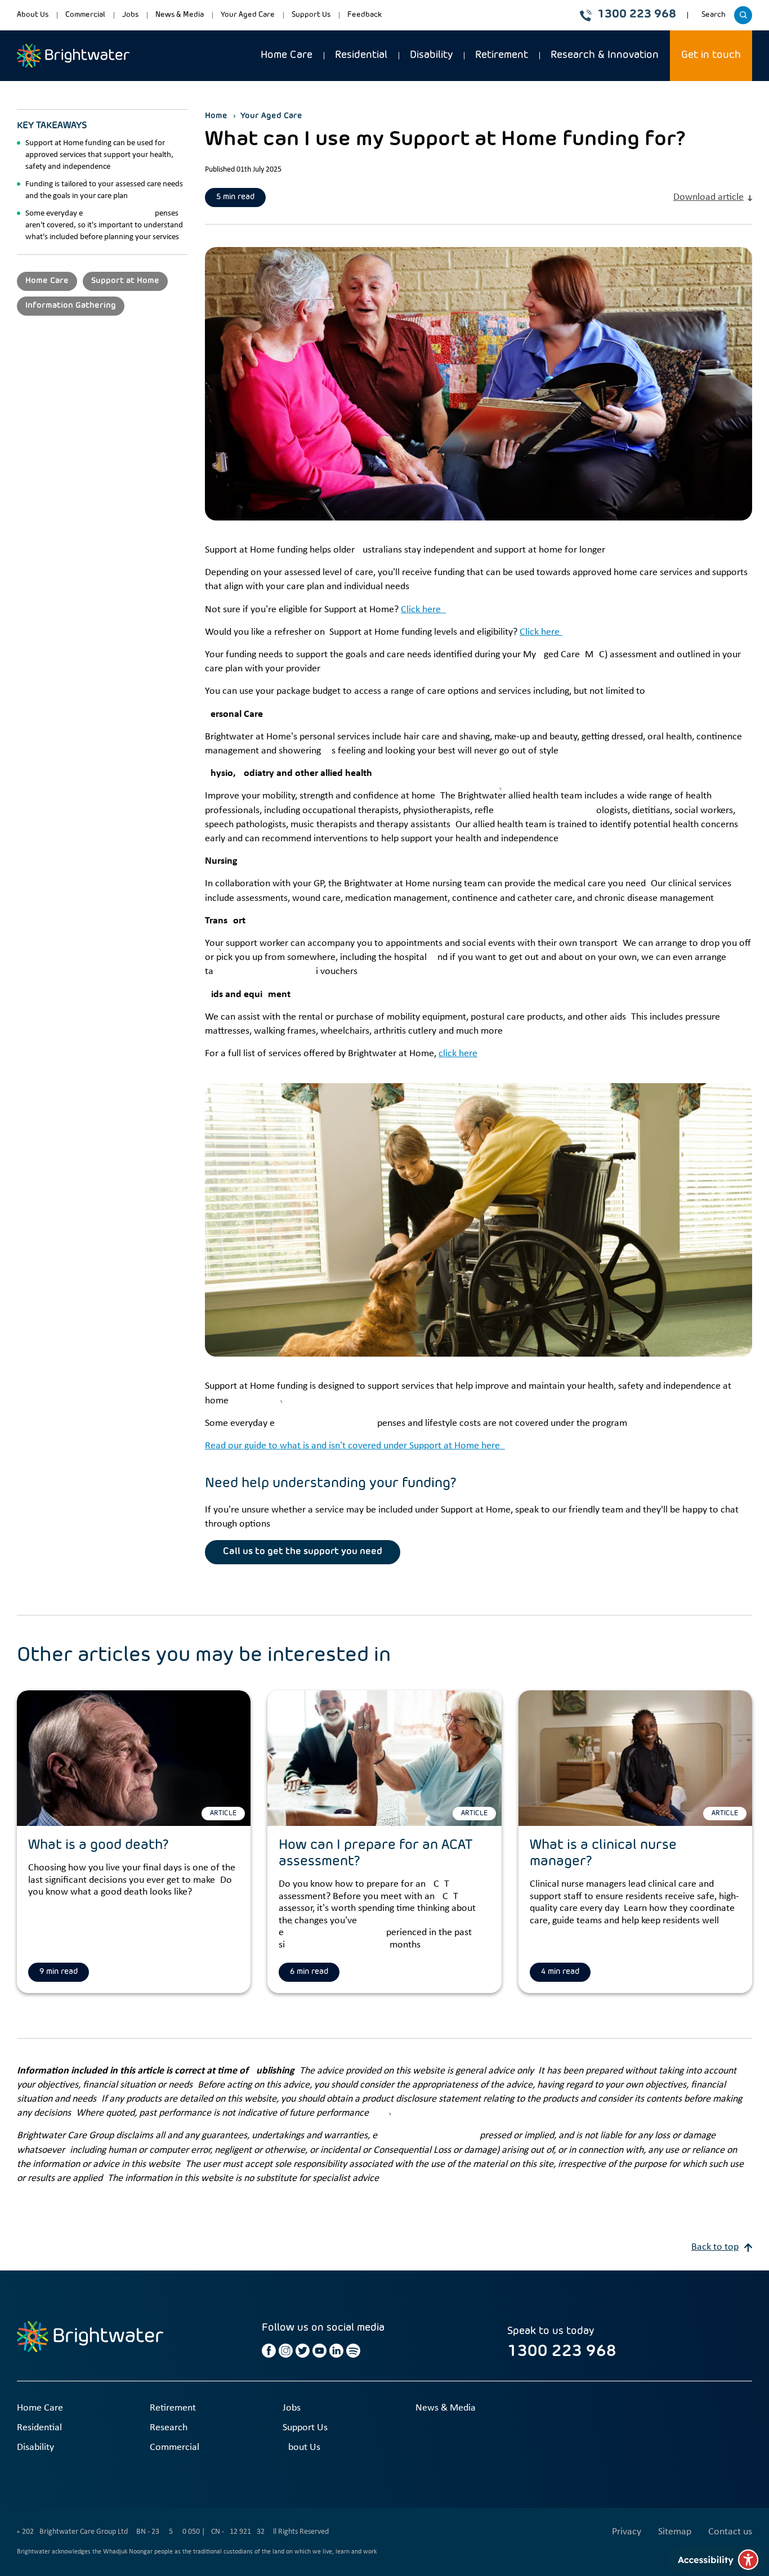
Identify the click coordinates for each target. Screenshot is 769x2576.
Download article (708, 197)
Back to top (715, 2247)
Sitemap (675, 2532)
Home (216, 116)
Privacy (627, 2532)
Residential (361, 55)
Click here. (423, 610)
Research (169, 2428)
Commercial (85, 15)
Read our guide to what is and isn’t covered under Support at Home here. (355, 1446)
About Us (33, 15)
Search (715, 19)
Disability (431, 55)
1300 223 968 (637, 15)
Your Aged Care (248, 15)
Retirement (502, 55)
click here (458, 1054)
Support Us (311, 15)
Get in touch (711, 55)
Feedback (365, 15)
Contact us (730, 2532)
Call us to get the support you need (303, 1552)
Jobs (130, 15)
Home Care (287, 55)
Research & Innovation (605, 55)
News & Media (180, 15)
